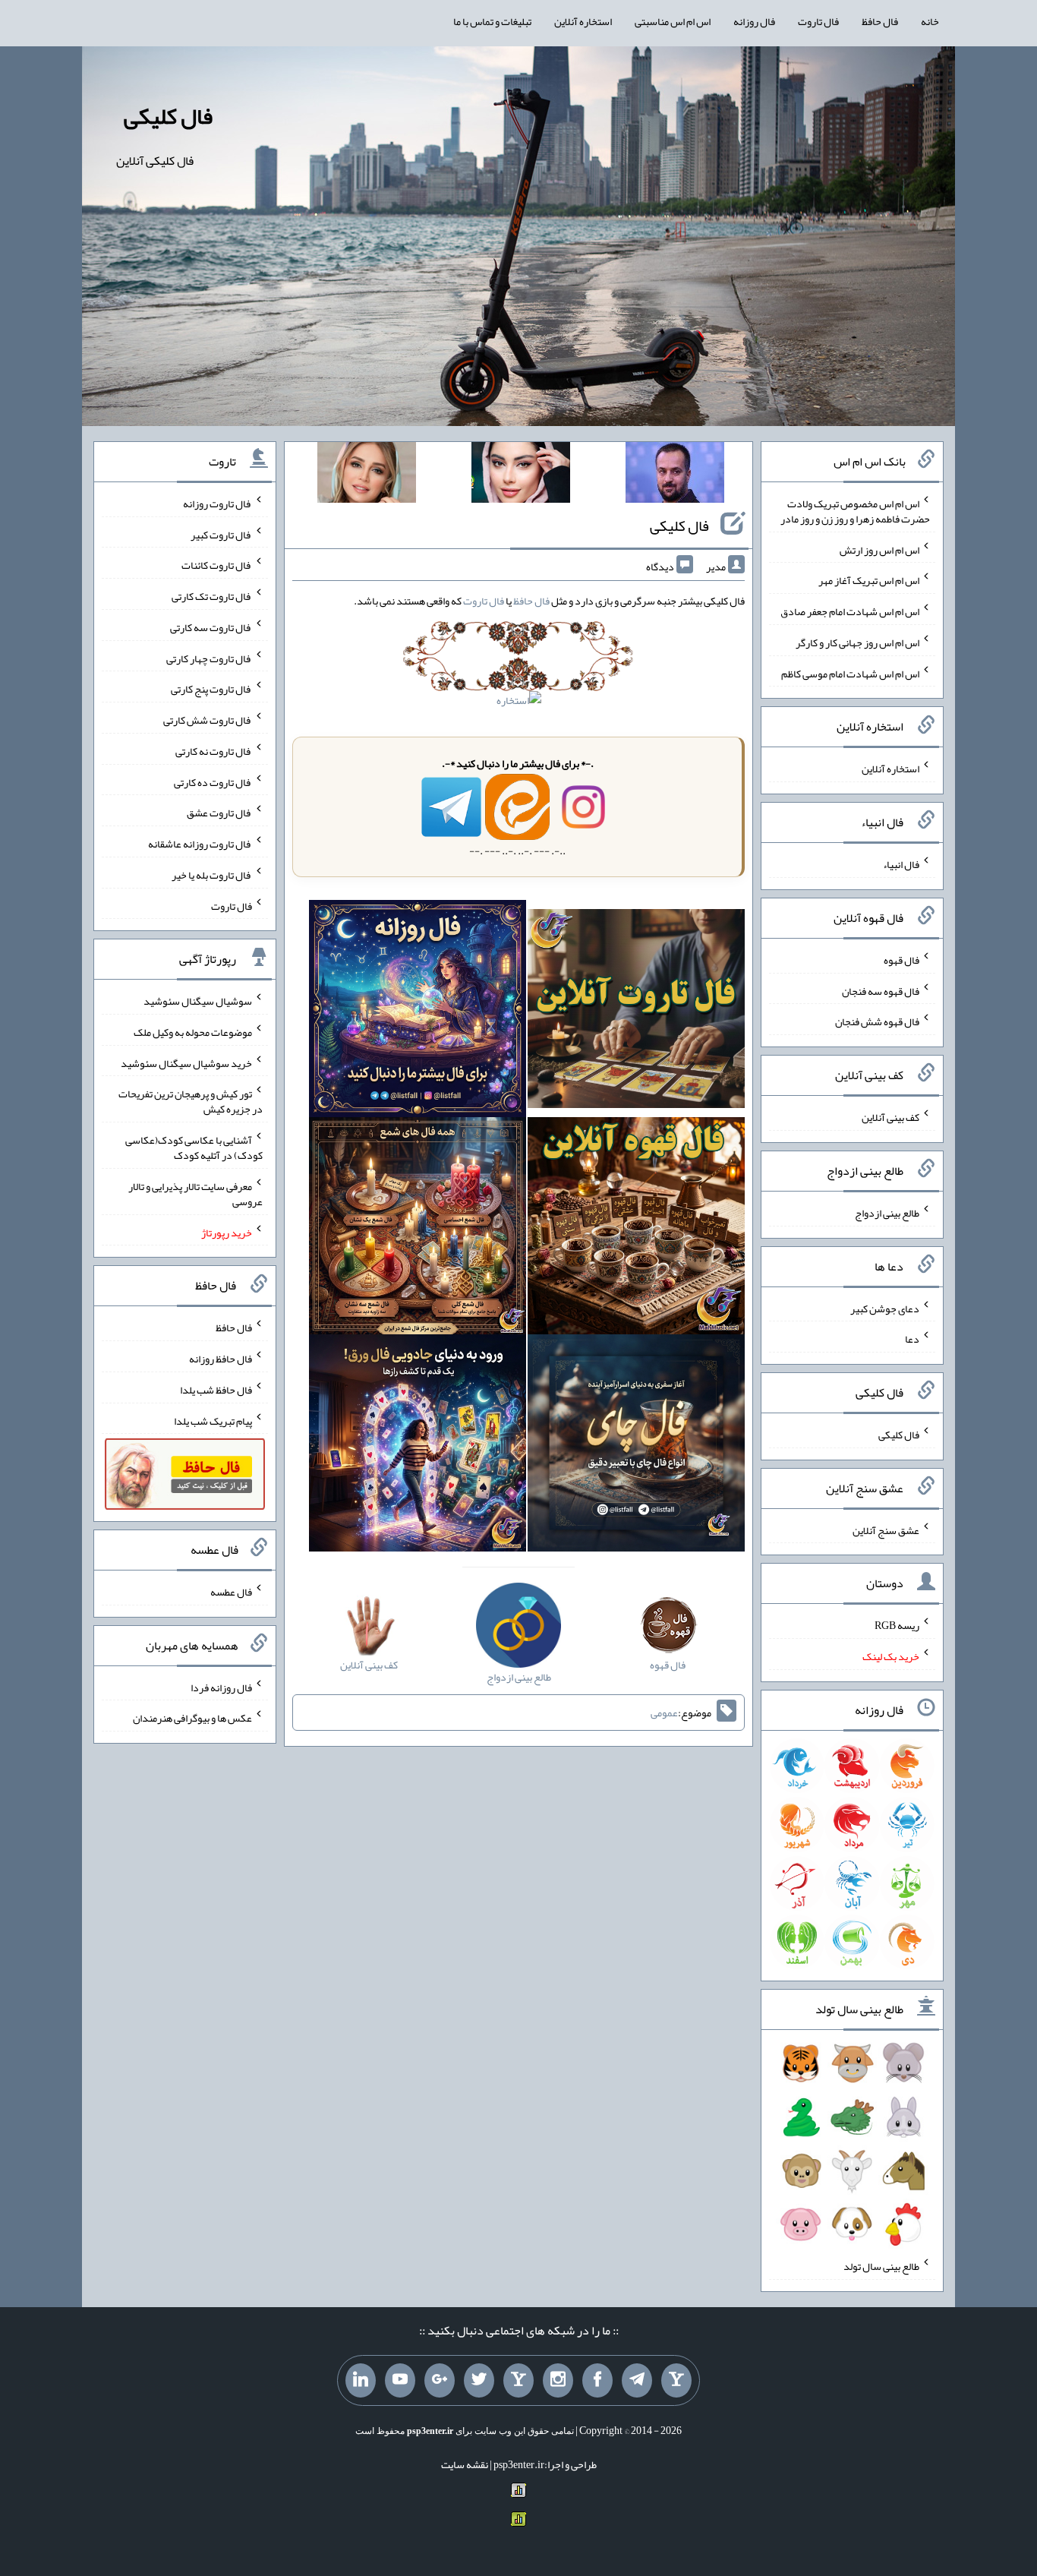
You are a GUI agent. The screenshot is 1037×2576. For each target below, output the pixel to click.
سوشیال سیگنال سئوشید (198, 1001)
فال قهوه (901, 960)
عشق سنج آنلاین (886, 1529)
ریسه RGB (897, 1625)
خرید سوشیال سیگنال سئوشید (186, 1062)
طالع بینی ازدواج (887, 1213)
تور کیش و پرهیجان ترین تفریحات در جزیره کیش (191, 1101)
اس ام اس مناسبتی (673, 21)
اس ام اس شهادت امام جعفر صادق (850, 611)
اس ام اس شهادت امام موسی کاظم (850, 673)
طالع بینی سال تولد (881, 2266)
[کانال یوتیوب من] (400, 2381)
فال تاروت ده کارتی (213, 781)
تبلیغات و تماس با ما (492, 21)
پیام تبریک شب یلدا (213, 1420)
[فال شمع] (418, 1229)
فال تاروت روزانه (217, 504)
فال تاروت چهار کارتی (209, 658)
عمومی (664, 1713)
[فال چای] (636, 1446)
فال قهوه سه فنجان (881, 990)
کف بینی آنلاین (890, 1117)
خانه (930, 21)
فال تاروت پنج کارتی (211, 689)
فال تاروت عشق (219, 813)
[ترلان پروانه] (521, 475)
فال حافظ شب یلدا (216, 1390)
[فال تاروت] (636, 1012)
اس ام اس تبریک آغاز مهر (869, 580)
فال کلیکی (168, 116)
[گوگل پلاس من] (440, 2381)
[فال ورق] (418, 1446)
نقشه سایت (465, 2464)
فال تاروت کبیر (221, 534)
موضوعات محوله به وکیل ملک (193, 1032)
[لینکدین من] (361, 2381)
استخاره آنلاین (583, 21)
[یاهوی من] (676, 2381)
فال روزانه (754, 21)
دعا (912, 1339)
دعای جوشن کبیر (885, 1308)
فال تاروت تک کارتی (212, 596)
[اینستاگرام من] (558, 2381)
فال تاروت (818, 21)
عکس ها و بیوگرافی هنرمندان (192, 1718)
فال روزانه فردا (221, 1687)
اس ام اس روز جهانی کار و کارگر (857, 642)
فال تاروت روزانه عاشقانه (200, 844)
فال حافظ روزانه (221, 1359)
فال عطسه (231, 1592)
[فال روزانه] (418, 1012)
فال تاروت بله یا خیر (212, 875)
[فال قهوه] (636, 1229)
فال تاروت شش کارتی (208, 720)
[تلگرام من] (637, 2381)
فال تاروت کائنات (217, 565)
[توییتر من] (479, 2381)
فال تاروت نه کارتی (214, 751)
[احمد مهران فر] (675, 475)
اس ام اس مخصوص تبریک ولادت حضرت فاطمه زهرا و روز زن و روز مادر (855, 511)
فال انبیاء (901, 864)
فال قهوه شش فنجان (877, 1021)
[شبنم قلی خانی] (367, 475)
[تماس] (518, 2381)
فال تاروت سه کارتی (211, 627)
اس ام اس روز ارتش (879, 549)
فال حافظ (880, 21)
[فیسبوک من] (597, 2381)
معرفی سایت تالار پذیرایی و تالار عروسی (195, 1194)
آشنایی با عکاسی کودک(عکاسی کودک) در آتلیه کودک (194, 1148)
